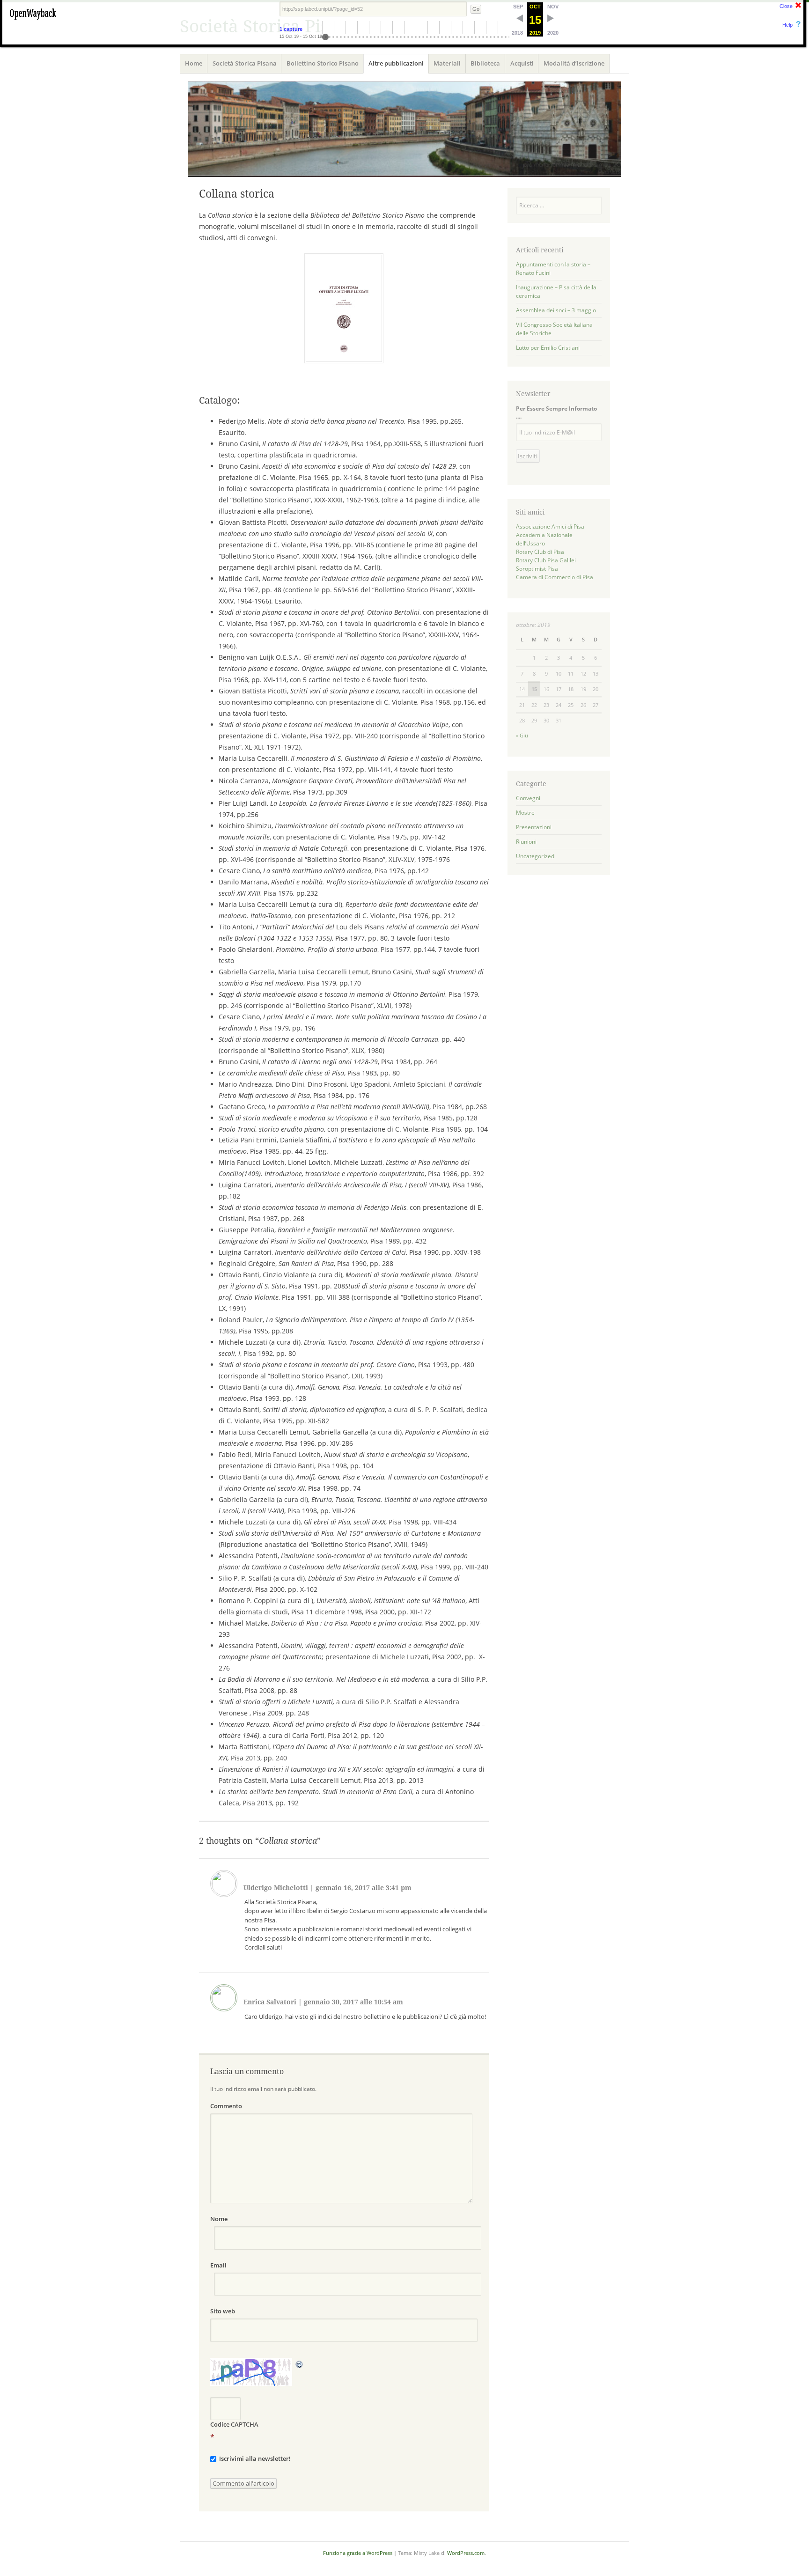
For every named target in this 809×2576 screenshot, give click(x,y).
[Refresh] (300, 2363)
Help (787, 25)
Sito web (223, 2311)
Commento (226, 2106)
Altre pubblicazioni (396, 63)
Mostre (525, 813)
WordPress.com (466, 2553)
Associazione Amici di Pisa (550, 526)
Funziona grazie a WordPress (358, 2553)
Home (194, 63)
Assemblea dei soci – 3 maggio (556, 310)
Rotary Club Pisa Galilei (546, 560)
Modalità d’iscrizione (574, 63)
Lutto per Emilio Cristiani (548, 348)
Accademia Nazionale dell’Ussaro (544, 539)
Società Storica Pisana (245, 63)
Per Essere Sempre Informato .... (556, 412)
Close (786, 6)
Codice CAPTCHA (234, 2424)
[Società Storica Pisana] (404, 129)
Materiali (447, 63)
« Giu (522, 735)
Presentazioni (534, 827)
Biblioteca (485, 63)
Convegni (528, 798)
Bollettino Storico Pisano (323, 63)
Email (218, 2265)
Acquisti (522, 63)
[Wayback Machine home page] (33, 21)
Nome (219, 2219)
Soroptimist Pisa (537, 569)
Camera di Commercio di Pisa (555, 577)
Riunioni (526, 842)
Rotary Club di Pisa (540, 552)
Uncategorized (535, 856)
